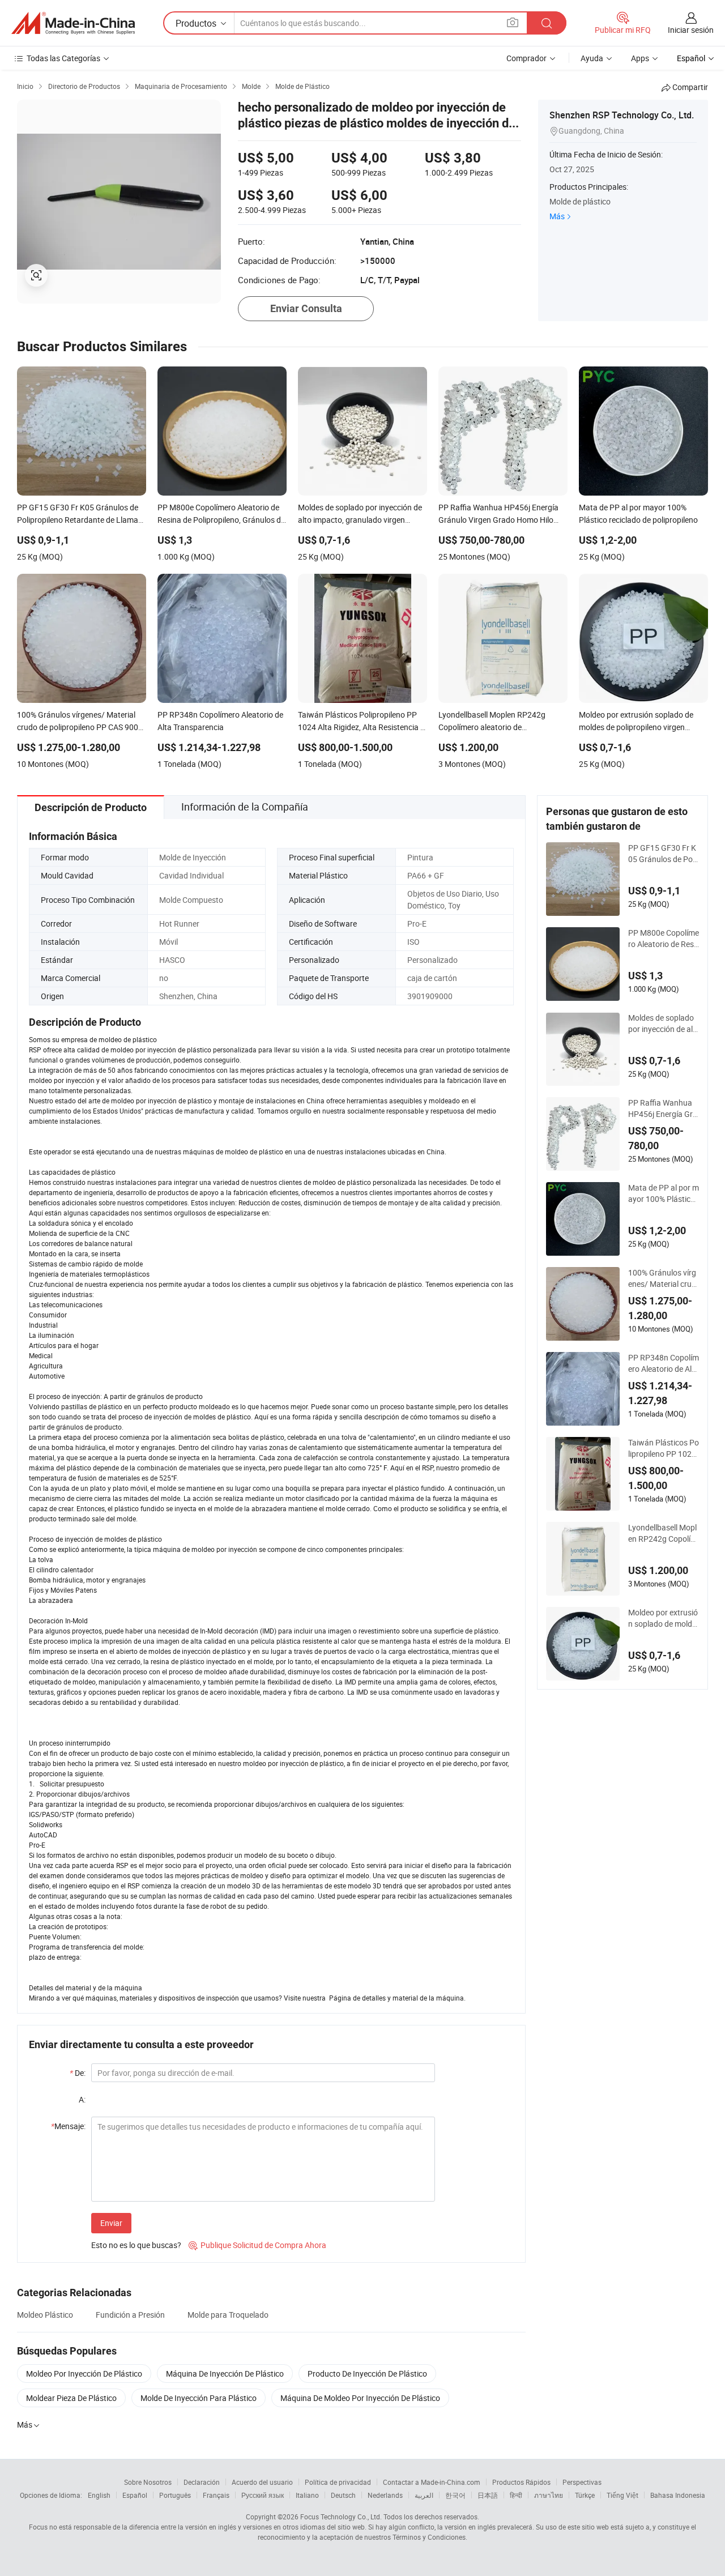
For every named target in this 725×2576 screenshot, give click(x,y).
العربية (424, 2495)
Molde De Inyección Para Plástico (199, 2398)
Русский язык (263, 2495)
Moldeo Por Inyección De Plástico (84, 2374)
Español (135, 2495)
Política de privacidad (338, 2482)
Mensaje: (68, 2126)
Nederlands (385, 2495)
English (99, 2495)
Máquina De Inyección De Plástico (225, 2374)
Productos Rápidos (521, 2482)
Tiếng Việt (622, 2495)
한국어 (455, 2495)
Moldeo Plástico (45, 2315)
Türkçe (585, 2495)
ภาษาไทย (549, 2495)
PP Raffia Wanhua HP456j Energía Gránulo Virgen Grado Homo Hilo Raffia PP (664, 1108)
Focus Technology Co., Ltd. (341, 2517)
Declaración (202, 2482)
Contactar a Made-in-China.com (432, 2482)
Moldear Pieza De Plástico (71, 2398)
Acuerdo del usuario (262, 2482)
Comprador (526, 58)
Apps (640, 58)
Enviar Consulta (306, 308)
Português (175, 2495)
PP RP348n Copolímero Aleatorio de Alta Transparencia (664, 1363)
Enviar (111, 2223)
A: (82, 2099)
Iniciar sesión (691, 30)
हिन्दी (516, 2495)
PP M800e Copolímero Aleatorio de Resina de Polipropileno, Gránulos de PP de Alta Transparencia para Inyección (664, 939)
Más (557, 216)
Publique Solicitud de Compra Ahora (257, 2245)
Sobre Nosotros (148, 2482)
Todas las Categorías (63, 58)
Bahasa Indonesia (678, 2495)
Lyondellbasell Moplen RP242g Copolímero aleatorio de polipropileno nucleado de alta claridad (663, 1533)
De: (78, 2073)
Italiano (307, 2495)
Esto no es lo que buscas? (136, 2245)
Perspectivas (582, 2482)
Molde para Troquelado (228, 2315)
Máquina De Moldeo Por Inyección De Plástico (360, 2398)
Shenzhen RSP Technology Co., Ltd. (622, 115)
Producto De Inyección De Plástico (367, 2374)
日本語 (488, 2495)
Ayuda (592, 58)
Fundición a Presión (130, 2315)
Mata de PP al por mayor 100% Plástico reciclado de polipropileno (664, 1193)
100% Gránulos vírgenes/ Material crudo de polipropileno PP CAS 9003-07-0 (662, 1278)
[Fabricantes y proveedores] (73, 23)
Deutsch (343, 2495)
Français (216, 2495)
